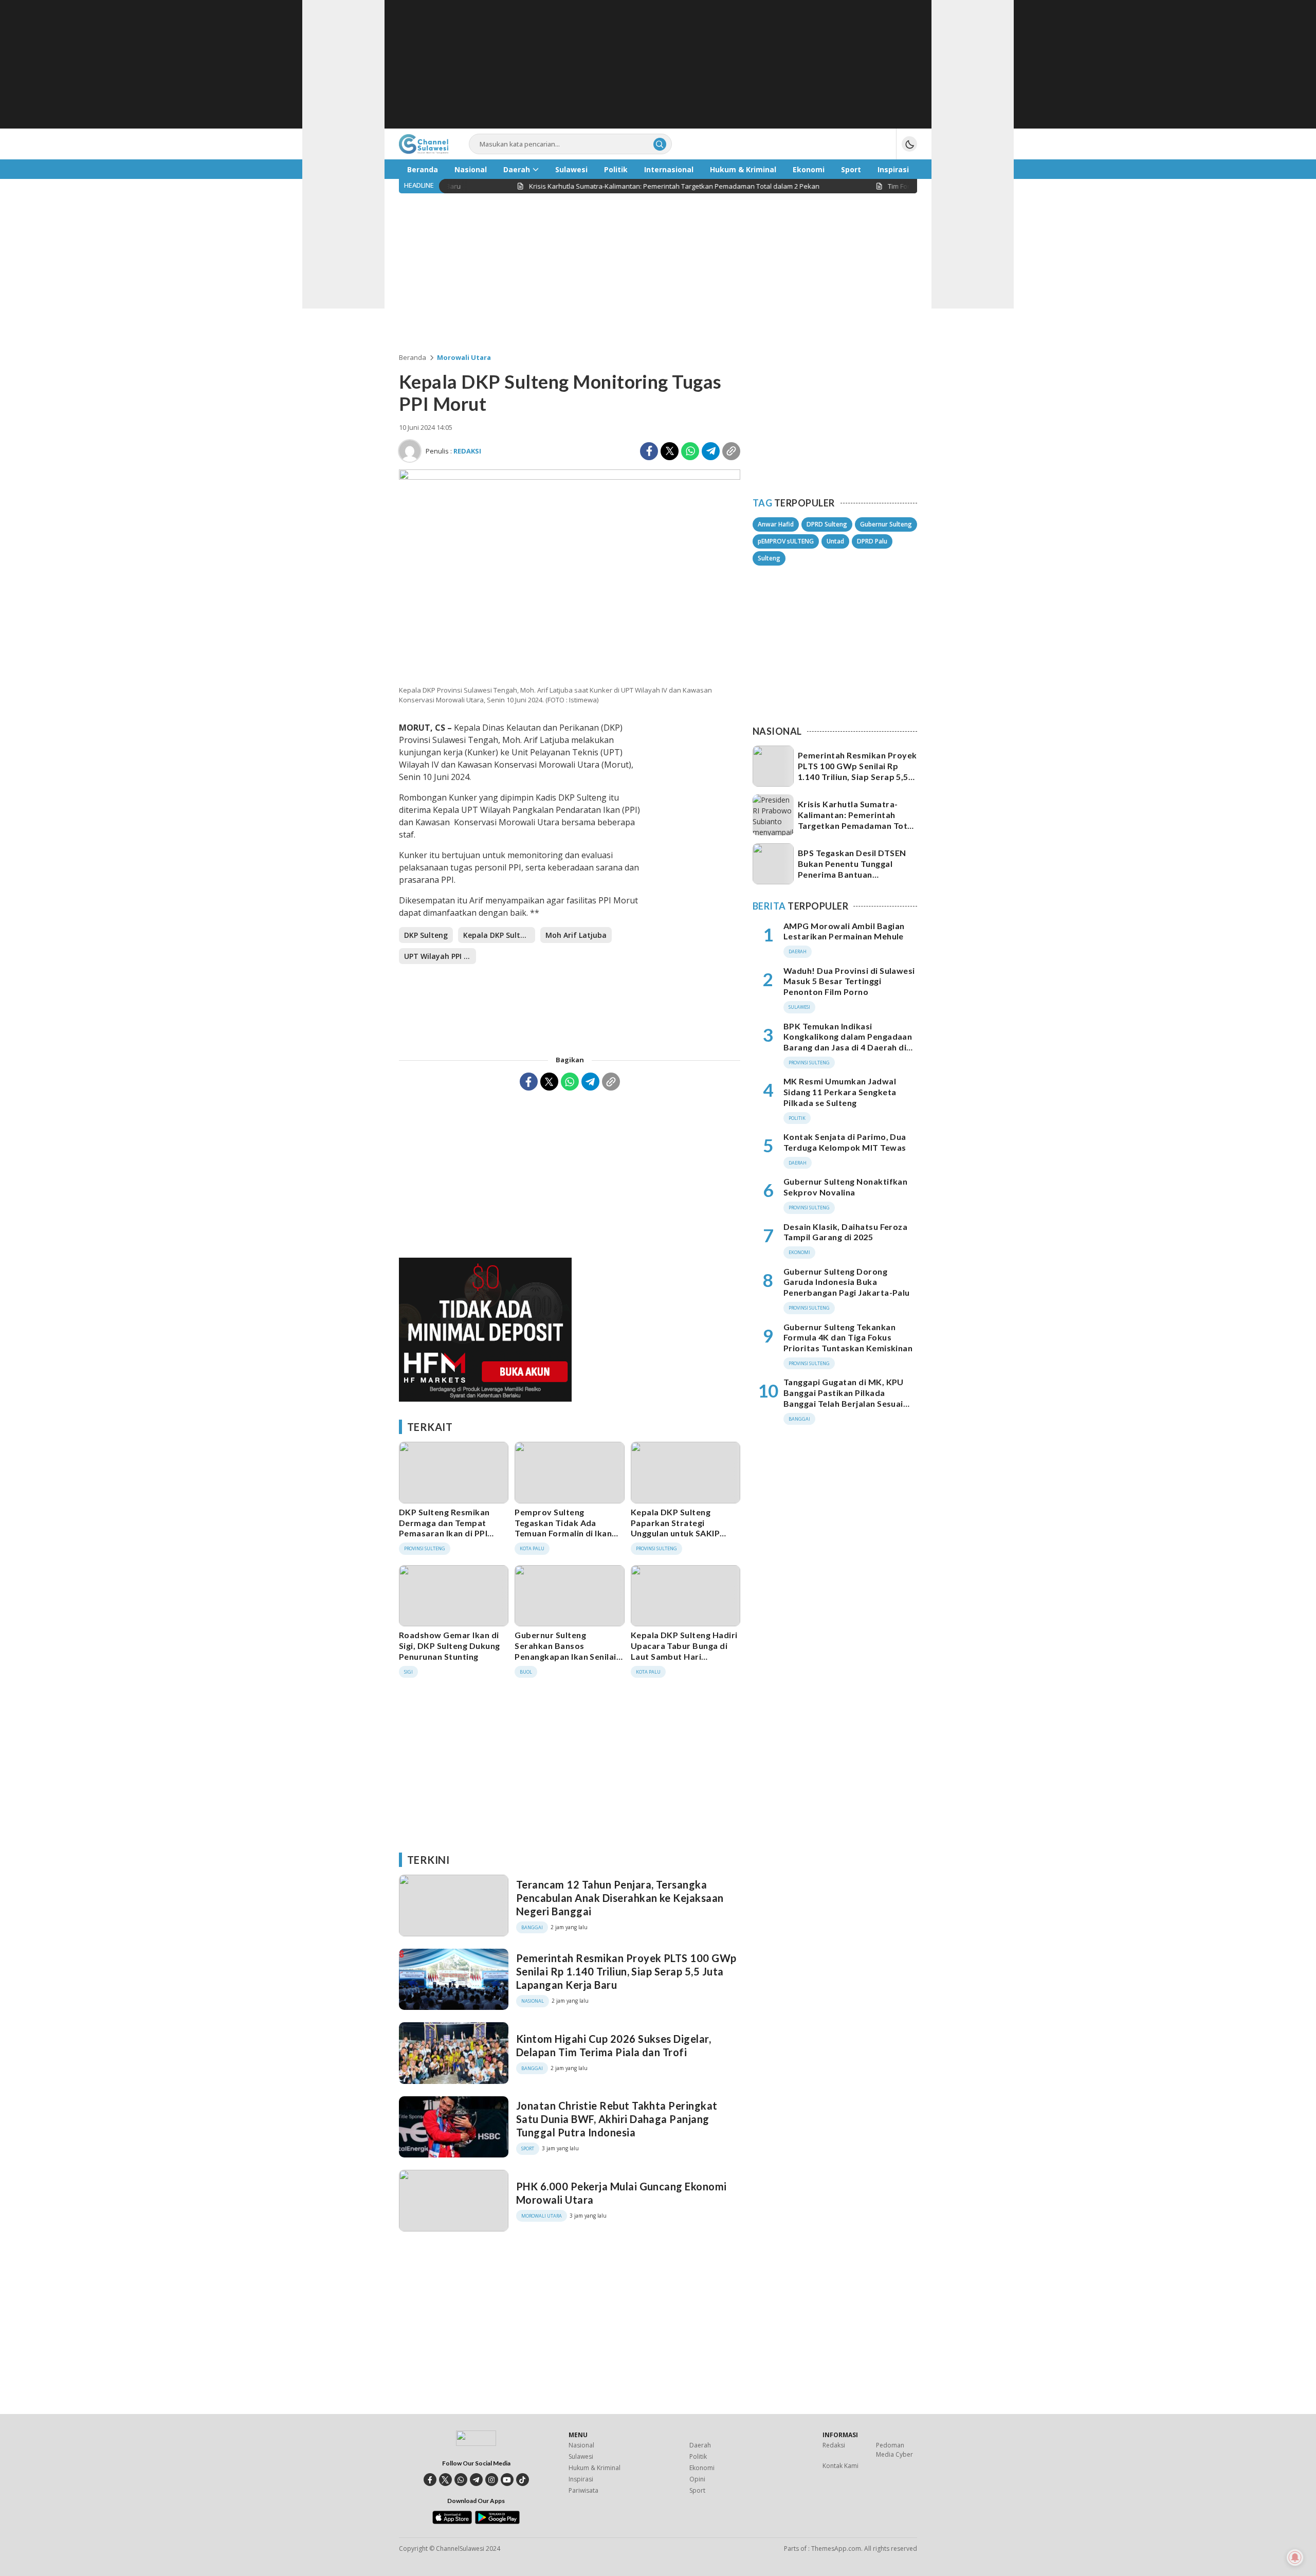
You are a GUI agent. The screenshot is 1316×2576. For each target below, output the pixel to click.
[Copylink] (731, 451)
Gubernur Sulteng (886, 524)
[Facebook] (649, 451)
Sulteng (769, 558)
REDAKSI (467, 451)
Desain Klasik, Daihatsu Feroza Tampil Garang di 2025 (845, 1232)
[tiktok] (523, 2480)
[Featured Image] (570, 477)
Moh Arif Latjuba (576, 935)
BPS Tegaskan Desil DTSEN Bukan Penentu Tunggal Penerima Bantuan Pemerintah (852, 869)
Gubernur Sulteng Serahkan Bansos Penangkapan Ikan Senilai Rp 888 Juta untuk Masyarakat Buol (565, 1656)
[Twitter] (670, 451)
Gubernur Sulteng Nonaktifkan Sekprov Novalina (845, 1187)
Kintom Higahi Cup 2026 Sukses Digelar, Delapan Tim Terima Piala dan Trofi (614, 2045)
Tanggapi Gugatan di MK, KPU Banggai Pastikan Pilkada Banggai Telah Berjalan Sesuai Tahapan (844, 1398)
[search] (660, 144)
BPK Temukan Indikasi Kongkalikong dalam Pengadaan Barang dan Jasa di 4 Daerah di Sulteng (848, 1042)
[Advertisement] (658, 64)
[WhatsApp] (690, 451)
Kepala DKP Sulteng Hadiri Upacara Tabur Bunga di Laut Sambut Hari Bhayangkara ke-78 (684, 1651)
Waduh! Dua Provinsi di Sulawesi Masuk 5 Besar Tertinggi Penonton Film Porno (849, 981)
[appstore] (452, 2521)
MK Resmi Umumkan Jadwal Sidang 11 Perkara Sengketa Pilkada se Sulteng (840, 1092)
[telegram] (476, 2480)
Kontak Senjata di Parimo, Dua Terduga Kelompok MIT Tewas (845, 1142)
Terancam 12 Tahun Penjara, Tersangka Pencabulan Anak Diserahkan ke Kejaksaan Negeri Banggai (620, 1898)
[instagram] (492, 2480)
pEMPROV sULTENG (786, 541)
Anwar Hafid (776, 524)
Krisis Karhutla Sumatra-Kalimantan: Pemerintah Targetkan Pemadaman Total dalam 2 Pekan (856, 820)
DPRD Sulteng (827, 524)
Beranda (413, 357)
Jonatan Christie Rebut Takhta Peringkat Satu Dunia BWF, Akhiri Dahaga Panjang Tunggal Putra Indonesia (617, 2119)
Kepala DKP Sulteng (498, 935)
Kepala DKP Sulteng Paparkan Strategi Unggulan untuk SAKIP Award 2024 (675, 1528)
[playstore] (497, 2521)
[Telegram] (711, 451)
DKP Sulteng (426, 935)
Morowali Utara (464, 357)
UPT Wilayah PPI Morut (440, 956)
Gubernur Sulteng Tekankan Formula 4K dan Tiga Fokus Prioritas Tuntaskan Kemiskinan (848, 1338)
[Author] (410, 451)
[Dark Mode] (909, 144)
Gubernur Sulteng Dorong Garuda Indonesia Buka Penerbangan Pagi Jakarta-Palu (847, 1282)
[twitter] (445, 2480)
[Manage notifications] (1295, 2557)
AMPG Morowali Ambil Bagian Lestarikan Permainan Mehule (844, 931)
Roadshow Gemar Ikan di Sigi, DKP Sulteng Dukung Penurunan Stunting (450, 1646)
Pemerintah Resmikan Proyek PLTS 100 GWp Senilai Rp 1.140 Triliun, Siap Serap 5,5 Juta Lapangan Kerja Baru (626, 1971)
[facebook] (430, 2480)
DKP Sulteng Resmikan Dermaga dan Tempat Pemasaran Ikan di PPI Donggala (444, 1528)
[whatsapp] (461, 2480)
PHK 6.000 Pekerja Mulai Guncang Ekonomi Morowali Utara (622, 2193)
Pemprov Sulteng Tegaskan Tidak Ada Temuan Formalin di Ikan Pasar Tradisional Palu (563, 1528)
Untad (835, 541)
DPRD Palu (872, 541)
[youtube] (507, 2480)
